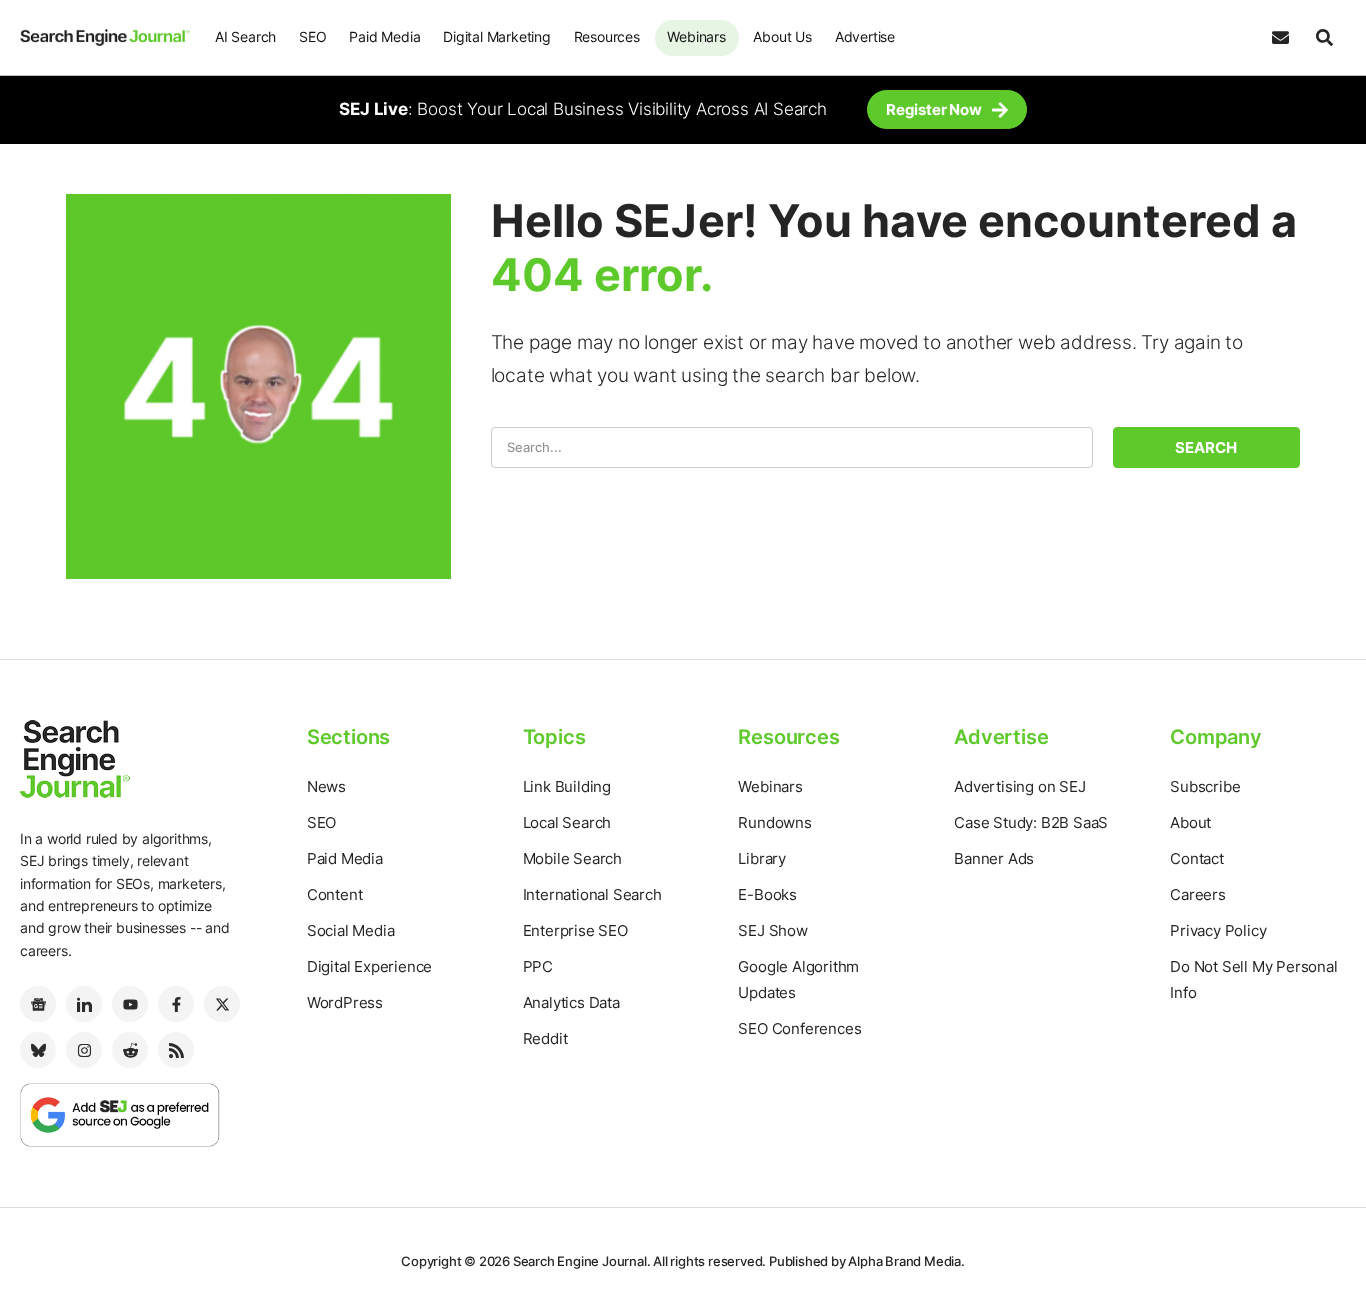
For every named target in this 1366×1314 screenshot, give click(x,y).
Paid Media (384, 36)
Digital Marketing (497, 36)
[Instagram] (84, 1050)
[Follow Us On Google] (120, 1113)
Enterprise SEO (575, 930)
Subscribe (1205, 786)
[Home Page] (105, 37)
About (1190, 822)
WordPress (345, 1002)
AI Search (245, 36)
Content (335, 894)
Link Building (567, 786)
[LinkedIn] (84, 1004)
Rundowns (774, 822)
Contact (1197, 858)
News (326, 786)
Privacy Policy (1218, 930)
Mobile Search (572, 858)
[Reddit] (130, 1050)
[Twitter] (222, 1004)
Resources (607, 36)
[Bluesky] (38, 1050)
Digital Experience (369, 966)
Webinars (696, 36)
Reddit (545, 1038)
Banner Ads (994, 858)
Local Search (567, 822)
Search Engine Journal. (582, 1261)
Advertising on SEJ (1019, 786)
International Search (592, 894)
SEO (312, 36)
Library (762, 858)
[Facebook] (176, 1004)
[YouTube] (130, 1004)
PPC (538, 966)
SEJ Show (772, 930)
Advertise (865, 36)
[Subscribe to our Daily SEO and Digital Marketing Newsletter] (1280, 38)
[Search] (1324, 38)
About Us (782, 36)
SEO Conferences (799, 1028)
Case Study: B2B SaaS (1031, 822)
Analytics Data (571, 1002)
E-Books (767, 894)
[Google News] (38, 1004)
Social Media (351, 930)
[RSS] (176, 1050)
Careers (1198, 894)
